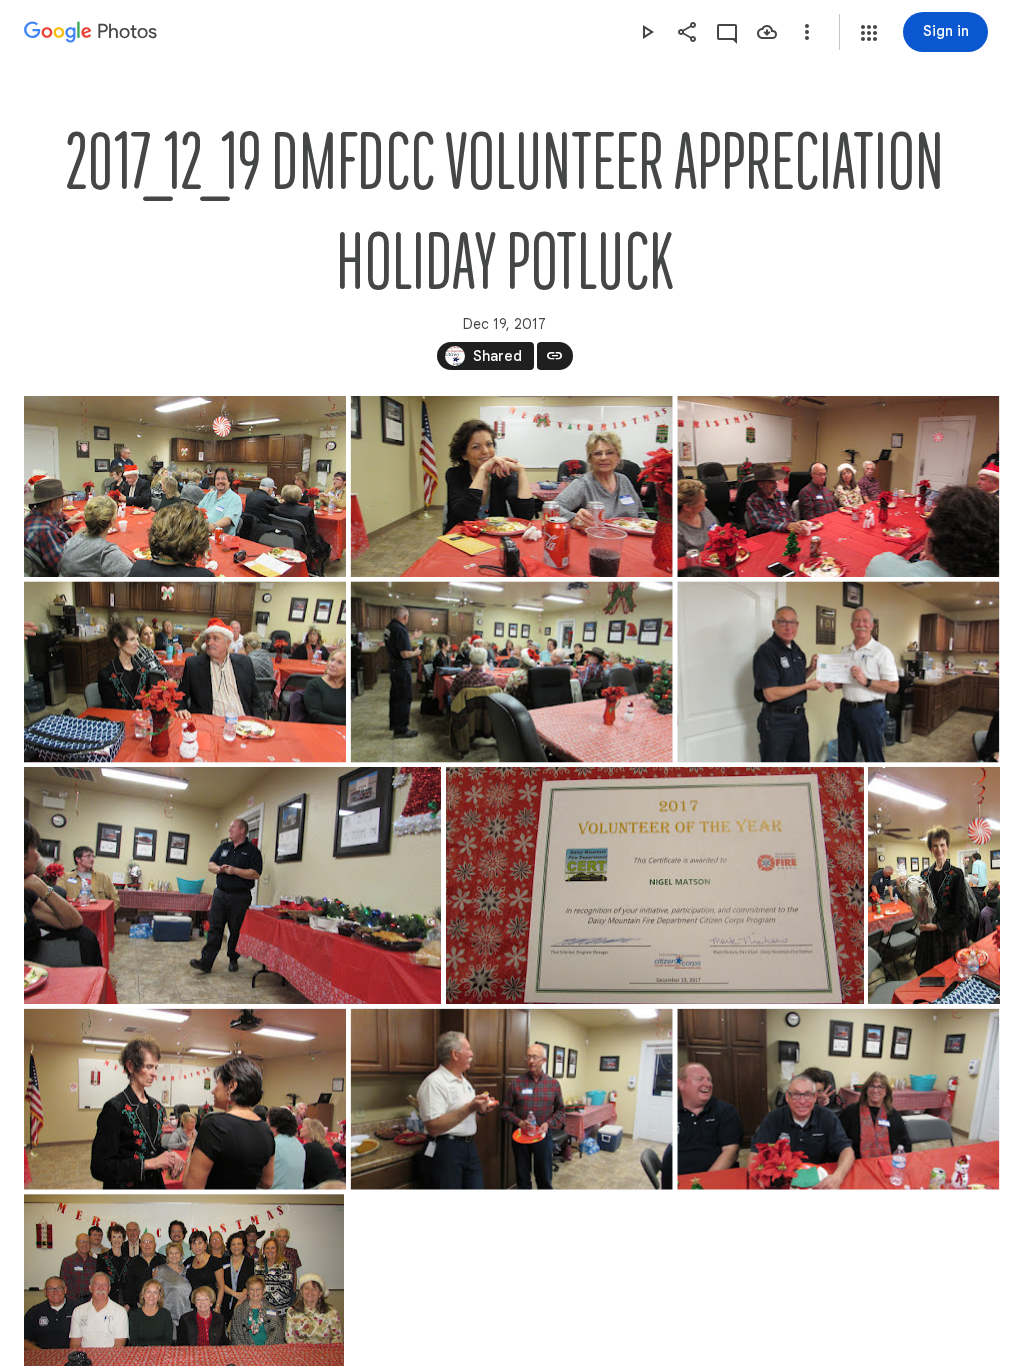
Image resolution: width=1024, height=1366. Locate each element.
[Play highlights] (647, 32)
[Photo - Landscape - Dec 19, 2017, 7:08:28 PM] (655, 885)
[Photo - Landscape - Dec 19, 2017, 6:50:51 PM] (185, 672)
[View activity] (727, 32)
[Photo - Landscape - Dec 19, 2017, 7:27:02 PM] (838, 1099)
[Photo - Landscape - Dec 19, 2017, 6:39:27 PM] (185, 486)
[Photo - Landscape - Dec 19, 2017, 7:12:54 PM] (185, 1099)
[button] (869, 33)
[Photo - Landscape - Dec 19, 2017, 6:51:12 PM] (512, 672)
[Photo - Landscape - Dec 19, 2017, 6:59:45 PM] (838, 672)
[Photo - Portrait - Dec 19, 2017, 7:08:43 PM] (934, 885)
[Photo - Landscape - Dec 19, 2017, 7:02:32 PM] (232, 885)
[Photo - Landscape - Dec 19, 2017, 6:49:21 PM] (838, 486)
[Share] (687, 32)
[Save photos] (767, 32)
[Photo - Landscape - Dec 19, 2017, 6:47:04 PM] (512, 486)
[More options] (807, 32)
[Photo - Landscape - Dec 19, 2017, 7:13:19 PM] (512, 1099)
